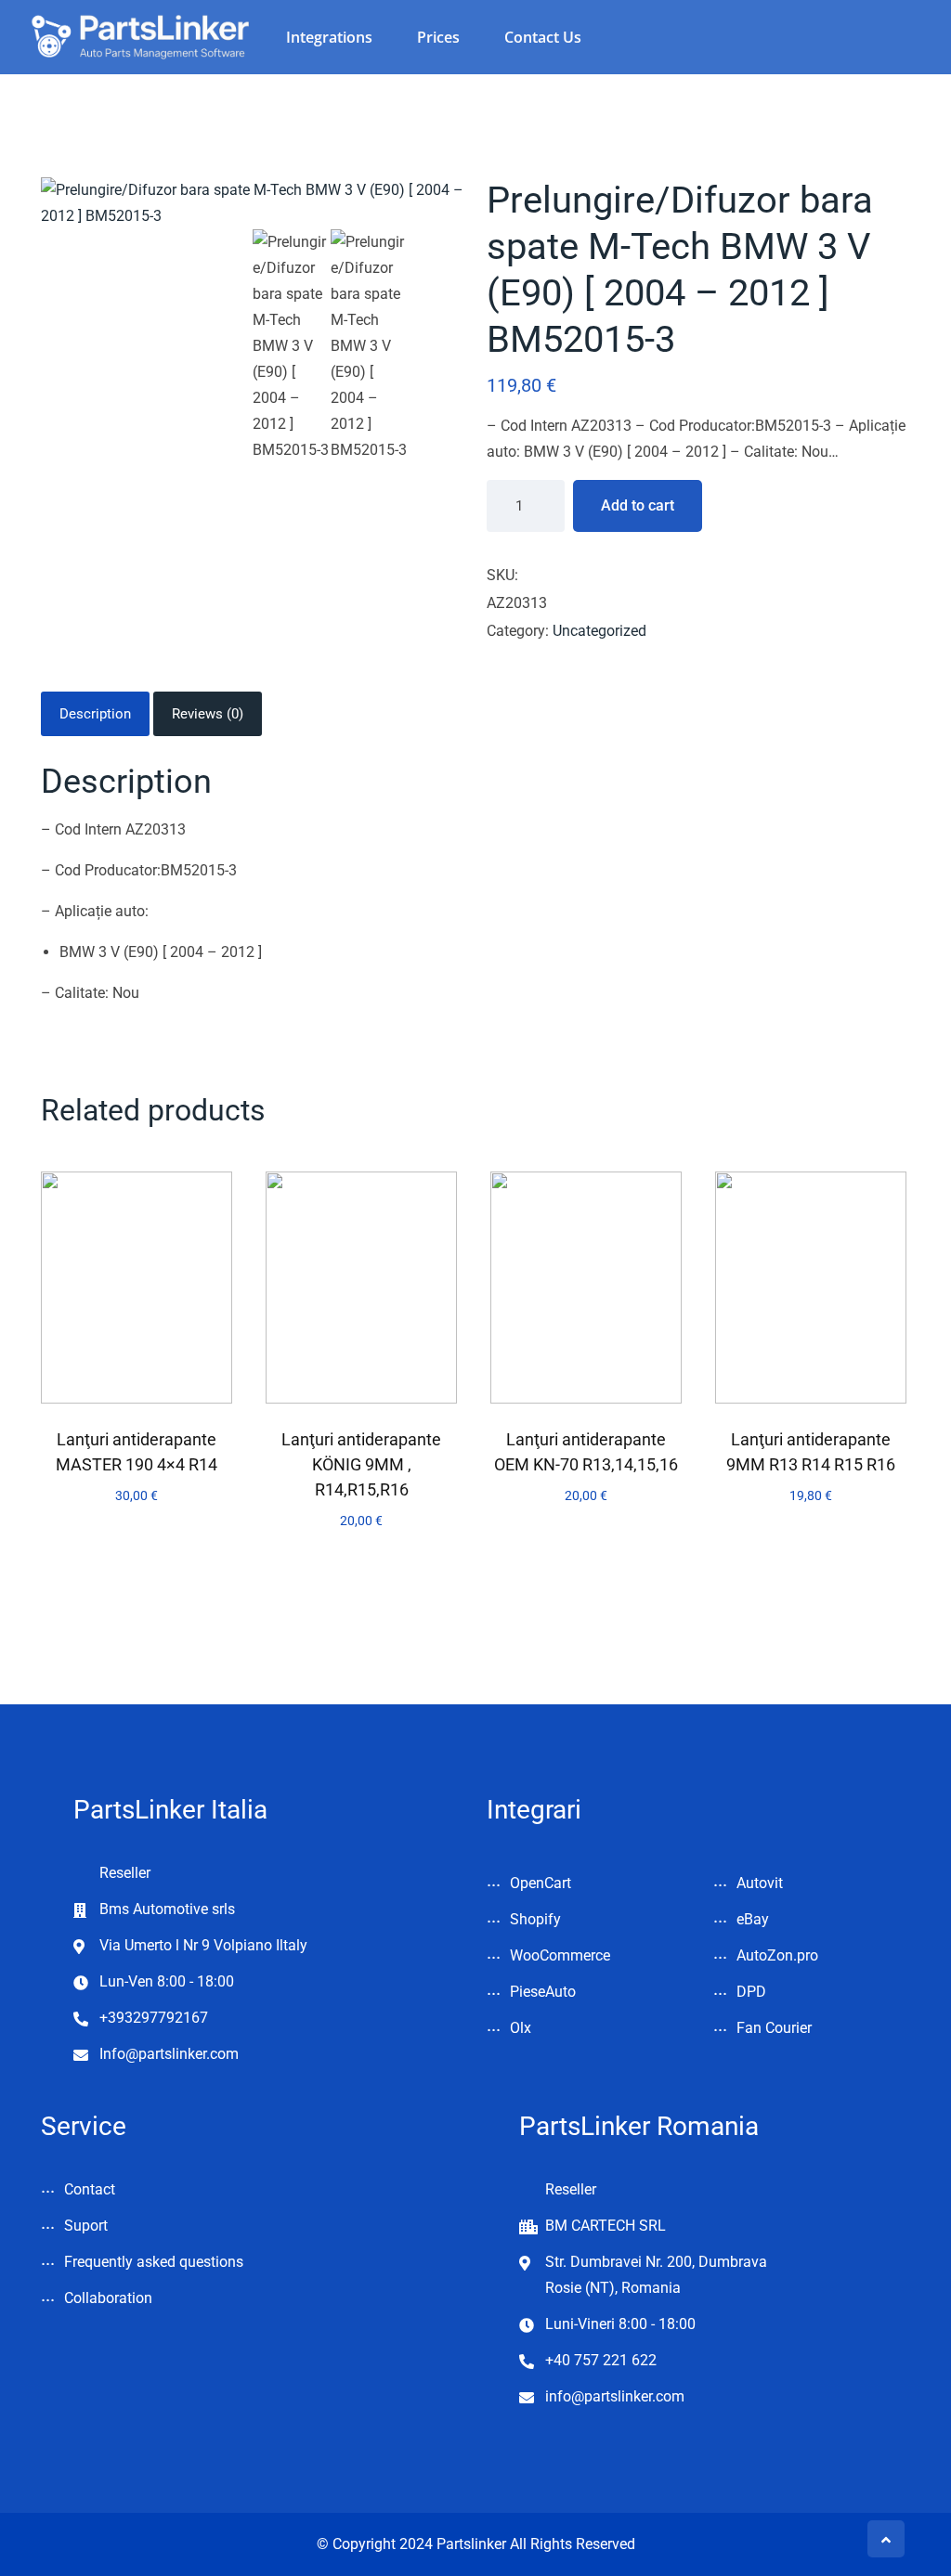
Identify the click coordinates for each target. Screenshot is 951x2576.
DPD (751, 1992)
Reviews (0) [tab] (208, 714)
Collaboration (108, 2298)
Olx (521, 2028)
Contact (90, 2189)
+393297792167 (154, 2018)
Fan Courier (774, 2028)
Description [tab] (95, 714)
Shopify (535, 1919)
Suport (86, 2226)
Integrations (329, 37)
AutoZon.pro (777, 1955)
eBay (753, 1919)
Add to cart (638, 505)
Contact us (543, 37)
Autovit (760, 1883)
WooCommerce (560, 1955)
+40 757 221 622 (601, 2360)
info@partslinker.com (615, 2396)
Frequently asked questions (154, 2262)
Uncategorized (599, 631)
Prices (438, 37)
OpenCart (541, 1883)
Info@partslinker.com (169, 2054)
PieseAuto (543, 1992)
